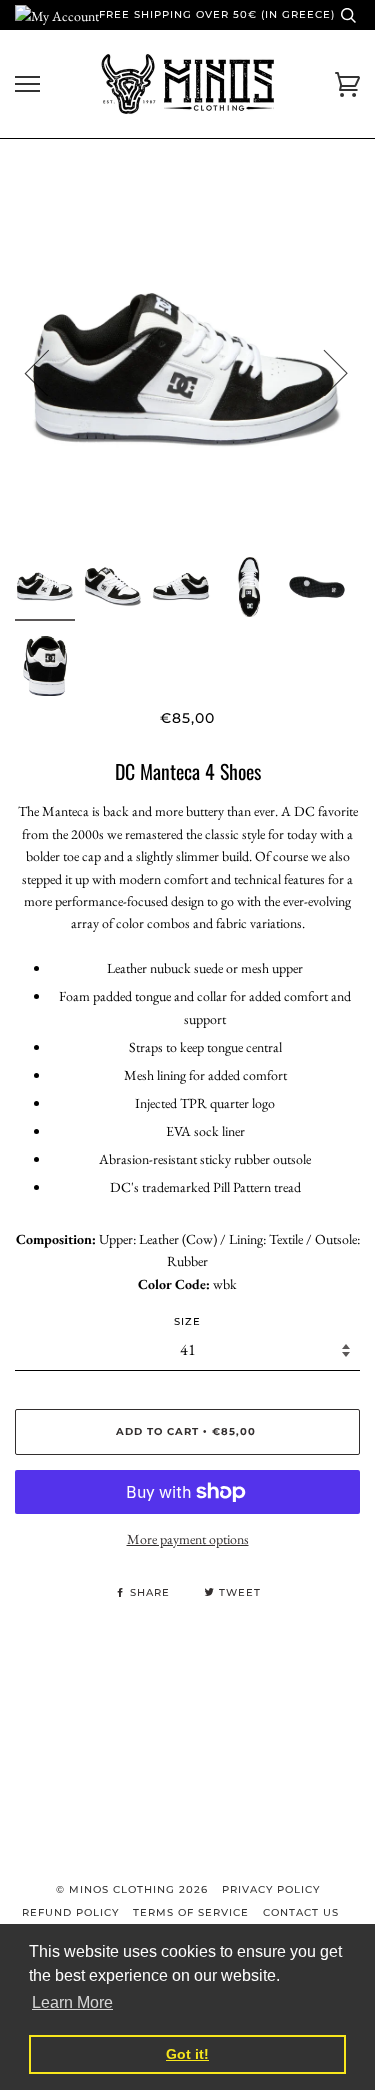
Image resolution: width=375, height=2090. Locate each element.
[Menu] (27, 84)
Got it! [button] (187, 2054)
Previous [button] (49, 372)
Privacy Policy (271, 1889)
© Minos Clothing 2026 (132, 1889)
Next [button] (323, 372)
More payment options (188, 1539)
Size (187, 1321)
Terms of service (191, 1912)
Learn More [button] (72, 2002)
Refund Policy (70, 1912)
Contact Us (301, 1912)
